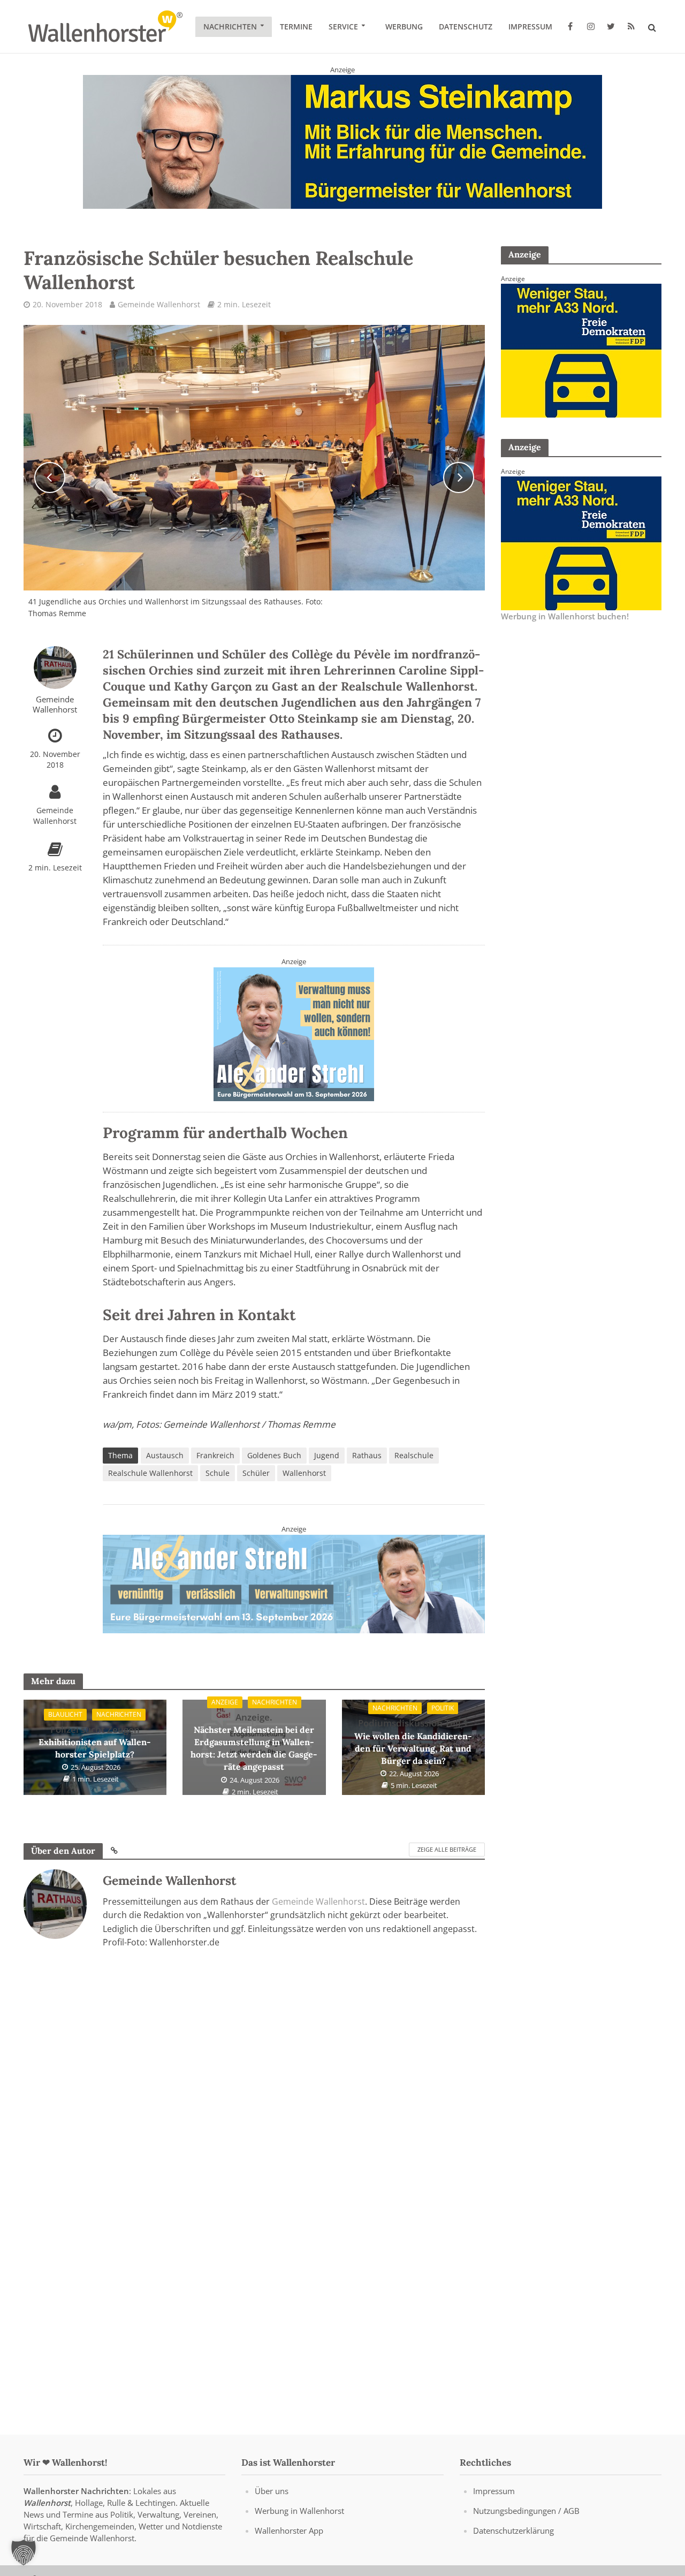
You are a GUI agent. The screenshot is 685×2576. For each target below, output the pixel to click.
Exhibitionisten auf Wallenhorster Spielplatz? (95, 1742)
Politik (443, 1708)
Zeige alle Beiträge (447, 1849)
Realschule (414, 1455)
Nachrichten (230, 26)
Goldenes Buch (274, 1455)
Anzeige (225, 1702)
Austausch (165, 1455)
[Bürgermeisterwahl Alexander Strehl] (294, 1033)
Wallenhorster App (289, 2530)
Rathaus (367, 1455)
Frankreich (215, 1455)
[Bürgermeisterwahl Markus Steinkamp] (342, 141)
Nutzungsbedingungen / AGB (526, 2511)
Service (343, 26)
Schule (218, 1473)
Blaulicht (65, 1714)
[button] (24, 2552)
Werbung (404, 26)
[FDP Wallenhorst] (581, 350)
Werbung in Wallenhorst (299, 2511)
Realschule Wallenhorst (150, 1473)
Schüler (256, 1473)
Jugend (327, 1455)
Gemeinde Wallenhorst (159, 304)
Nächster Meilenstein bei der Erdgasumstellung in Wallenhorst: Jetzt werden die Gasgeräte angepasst (254, 1742)
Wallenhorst (304, 1473)
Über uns (272, 2491)
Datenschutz (466, 26)
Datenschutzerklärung (513, 2530)
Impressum (530, 26)
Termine (296, 26)
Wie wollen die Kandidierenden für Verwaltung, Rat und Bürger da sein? (413, 1741)
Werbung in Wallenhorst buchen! (565, 616)
